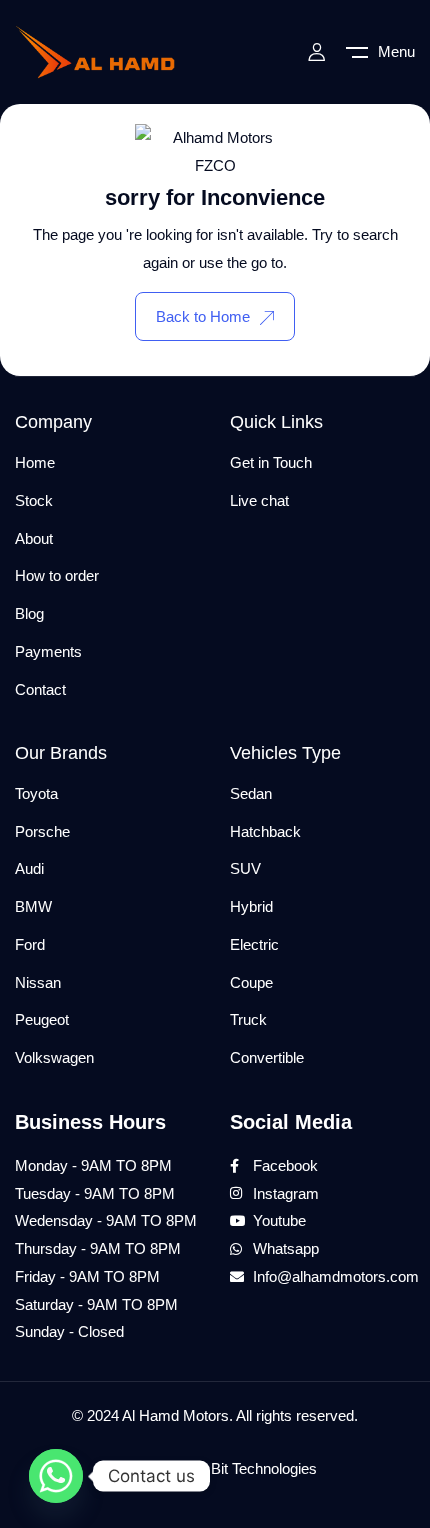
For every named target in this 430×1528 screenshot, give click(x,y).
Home (35, 462)
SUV (245, 868)
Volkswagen (54, 1057)
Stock (34, 500)
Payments (48, 651)
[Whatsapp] (56, 1476)
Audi (29, 868)
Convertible (267, 1057)
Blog (29, 613)
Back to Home (203, 316)
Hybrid (251, 906)
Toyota (36, 793)
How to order (57, 575)
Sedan (251, 793)
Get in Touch (271, 462)
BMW (33, 906)
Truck (248, 1019)
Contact (40, 689)
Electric (254, 944)
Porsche (42, 831)
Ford (30, 944)
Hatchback (265, 831)
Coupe (251, 982)
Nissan (38, 982)
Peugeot (42, 1019)
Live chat (259, 500)
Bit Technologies (264, 1468)
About (34, 538)
